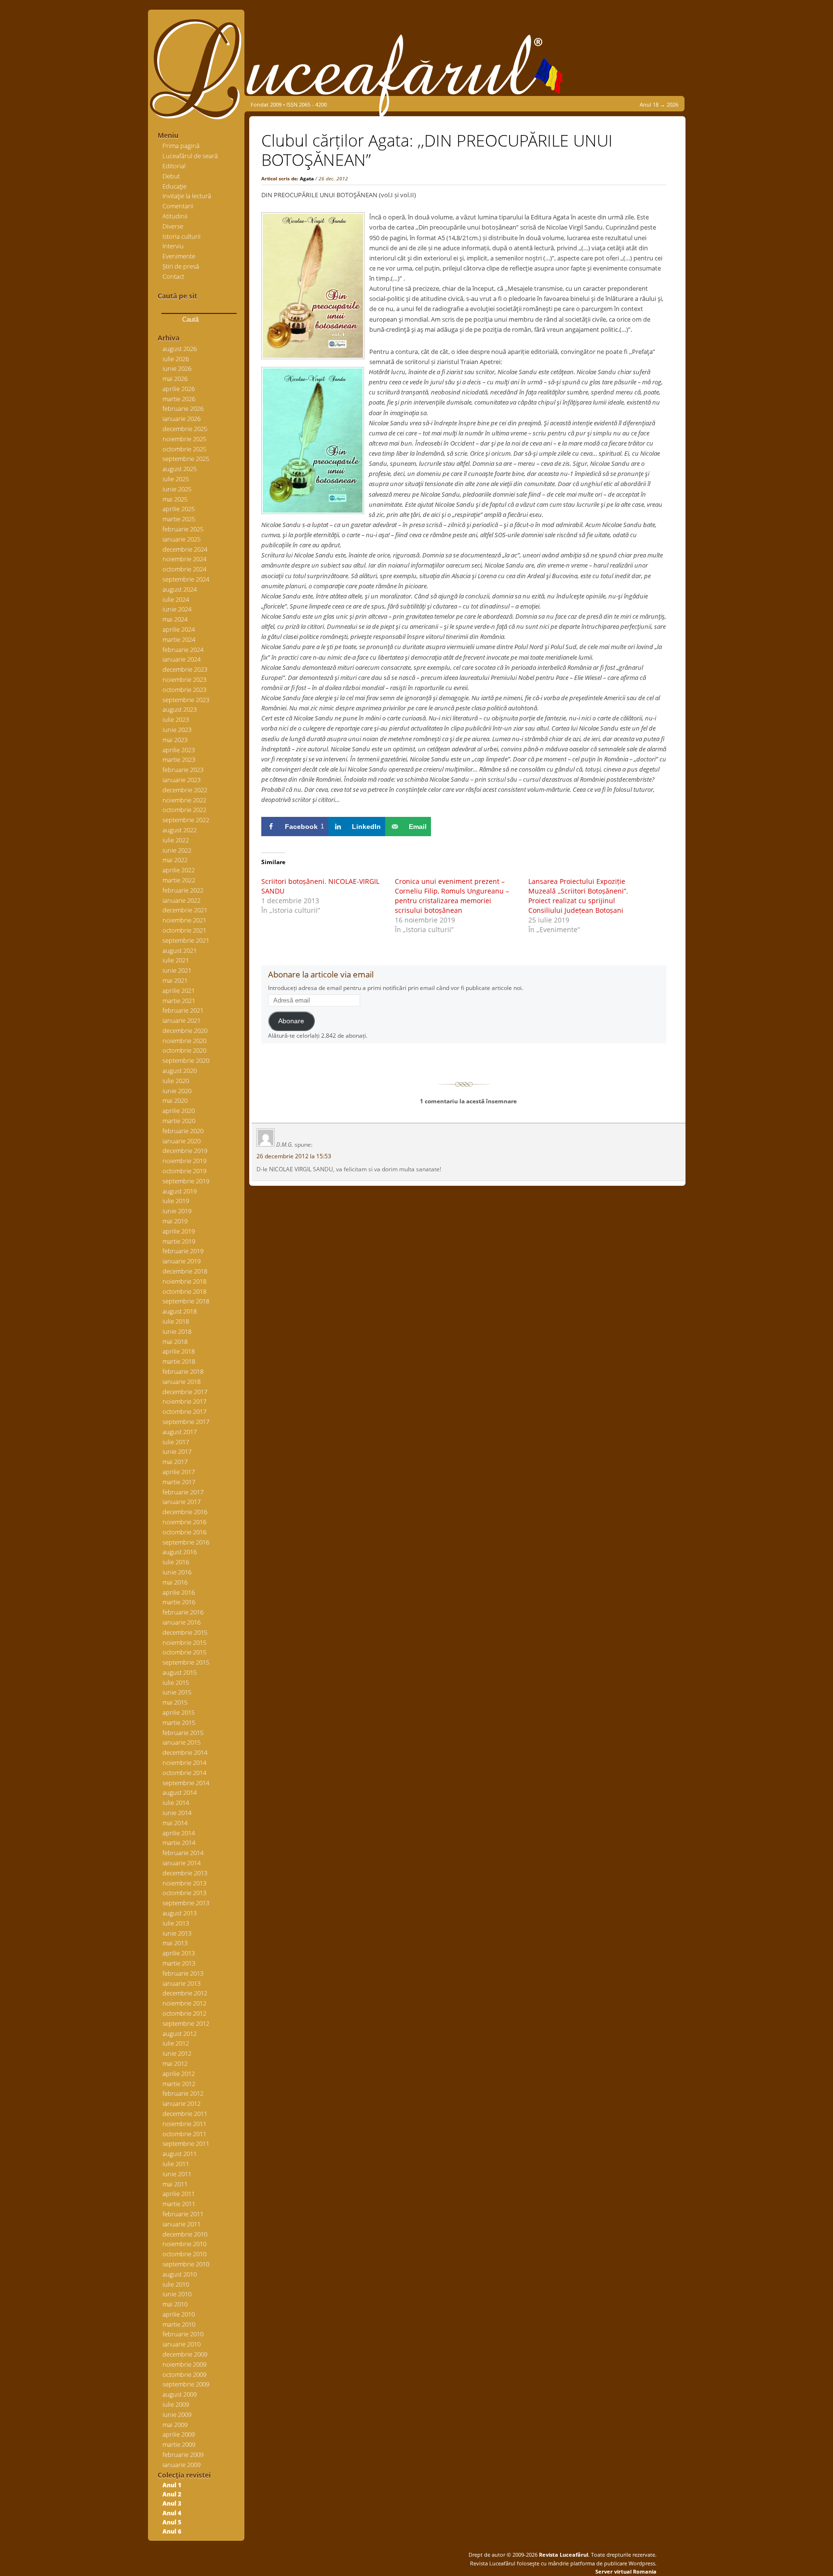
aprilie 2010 (179, 2314)
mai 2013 (175, 1943)
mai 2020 (175, 1100)
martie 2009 (179, 2444)
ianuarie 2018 (181, 1382)
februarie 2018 (183, 1371)
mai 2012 (175, 2063)
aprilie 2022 (179, 870)
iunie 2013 (177, 1933)
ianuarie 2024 (181, 659)
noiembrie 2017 (184, 1401)
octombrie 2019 (184, 1171)
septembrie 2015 (186, 1662)
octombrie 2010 (184, 2254)
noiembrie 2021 (184, 920)
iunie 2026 (177, 368)
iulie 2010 (176, 2284)
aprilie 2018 (179, 1351)
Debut (171, 176)
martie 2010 (179, 2324)
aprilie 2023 (179, 750)
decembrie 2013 (185, 1873)
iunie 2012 (177, 2053)
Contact (173, 276)
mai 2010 (175, 2304)
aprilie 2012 (179, 2074)
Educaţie (175, 186)
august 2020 (180, 1071)
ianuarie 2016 (181, 1622)
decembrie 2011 (185, 2114)
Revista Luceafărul (563, 2555)
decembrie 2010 (185, 2234)
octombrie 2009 (184, 2374)
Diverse (173, 226)
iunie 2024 (177, 609)
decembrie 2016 (185, 1512)
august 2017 (180, 1432)
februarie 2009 (183, 2454)
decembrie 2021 (185, 910)
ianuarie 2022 (181, 900)
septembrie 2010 (186, 2264)
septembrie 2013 (186, 1903)
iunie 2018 (177, 1331)
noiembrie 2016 (184, 1522)
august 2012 (180, 2034)
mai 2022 (175, 860)
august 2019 (180, 1191)
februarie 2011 (183, 2214)
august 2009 (180, 2394)
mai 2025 (175, 499)
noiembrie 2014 (184, 1763)
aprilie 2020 (179, 1111)
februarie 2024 (183, 650)
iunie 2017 (177, 1451)
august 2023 (180, 709)
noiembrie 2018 (184, 1281)
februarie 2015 (183, 1733)
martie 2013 (179, 1963)
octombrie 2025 (184, 449)
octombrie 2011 (184, 2134)
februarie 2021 (183, 1010)
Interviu (173, 246)
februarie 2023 (183, 770)
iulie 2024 (176, 599)
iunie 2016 (177, 1572)
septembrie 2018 (186, 1301)
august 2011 (180, 2154)
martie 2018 (179, 1361)
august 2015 (180, 1672)
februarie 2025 (183, 529)
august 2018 (180, 1311)
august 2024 (180, 589)
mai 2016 (175, 1582)
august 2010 (180, 2274)
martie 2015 (179, 1722)
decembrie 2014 (185, 1752)
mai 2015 (175, 1702)
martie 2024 (179, 639)
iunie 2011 (177, 2174)
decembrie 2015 (185, 1632)
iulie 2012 (176, 2043)
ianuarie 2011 (181, 2224)
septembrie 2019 (186, 1181)
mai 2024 (175, 619)
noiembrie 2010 (184, 2244)
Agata (307, 178)
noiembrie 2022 (184, 800)
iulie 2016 (176, 1562)
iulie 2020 (176, 1081)
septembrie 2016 (186, 1542)
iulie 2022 (176, 840)
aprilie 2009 (179, 2434)
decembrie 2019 (185, 1151)
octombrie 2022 (184, 810)
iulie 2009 (176, 2404)
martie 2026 (179, 399)
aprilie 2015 (179, 1712)
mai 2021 (175, 980)
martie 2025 (179, 519)
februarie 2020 (183, 1131)
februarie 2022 (183, 890)
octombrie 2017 (184, 1411)
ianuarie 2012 (181, 2103)
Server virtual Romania (626, 2571)
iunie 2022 (177, 850)
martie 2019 (179, 1241)
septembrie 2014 (186, 1783)
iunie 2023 (177, 730)
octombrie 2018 (184, 1291)
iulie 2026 (176, 359)
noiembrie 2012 (184, 2003)
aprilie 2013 (179, 1953)
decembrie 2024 (185, 549)
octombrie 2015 (184, 1652)
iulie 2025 (176, 479)
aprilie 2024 (179, 629)
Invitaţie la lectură (187, 196)
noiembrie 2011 (184, 2124)
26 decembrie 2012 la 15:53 (294, 1156)
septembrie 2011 (186, 2143)
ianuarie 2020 (181, 1141)
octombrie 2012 (184, 2013)
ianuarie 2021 (181, 1020)
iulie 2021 (176, 960)
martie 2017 (179, 1482)
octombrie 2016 (184, 1532)
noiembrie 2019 (184, 1161)
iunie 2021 (177, 970)
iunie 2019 (177, 1211)
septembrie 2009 (186, 2384)
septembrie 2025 (186, 459)
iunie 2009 (177, 2414)
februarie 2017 (183, 1492)
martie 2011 (179, 2204)
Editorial (174, 166)
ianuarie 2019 (181, 1261)
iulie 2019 (176, 1201)
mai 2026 (175, 379)
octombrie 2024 (184, 569)
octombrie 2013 (184, 1893)
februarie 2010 (183, 2334)
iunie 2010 (177, 2294)
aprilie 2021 (179, 990)
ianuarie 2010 (181, 2344)
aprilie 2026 (179, 389)
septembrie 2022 (186, 820)
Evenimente (179, 256)
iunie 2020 (177, 1091)
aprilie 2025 (179, 509)
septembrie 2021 (186, 940)
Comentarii (178, 206)
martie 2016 (179, 1602)
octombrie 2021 (184, 930)
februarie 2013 (183, 1973)
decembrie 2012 (185, 1993)
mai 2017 (175, 1462)
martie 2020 (179, 1121)
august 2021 (180, 950)
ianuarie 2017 (181, 1502)
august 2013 (180, 1913)
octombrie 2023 (184, 690)
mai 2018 (175, 1342)
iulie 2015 (176, 1682)
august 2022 (180, 830)
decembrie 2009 (185, 2354)
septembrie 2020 (186, 1060)
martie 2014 (179, 1843)
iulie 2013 (176, 1923)
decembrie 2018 (185, 1271)
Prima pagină (181, 146)
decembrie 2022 (185, 790)
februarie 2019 (183, 1251)
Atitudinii (175, 216)
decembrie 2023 (185, 669)
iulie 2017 (176, 1442)
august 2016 (180, 1552)
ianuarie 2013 (181, 1983)
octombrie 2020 (184, 1050)
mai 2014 (175, 1823)
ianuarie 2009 (181, 2465)
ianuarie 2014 (181, 1863)
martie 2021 (179, 1001)
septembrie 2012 (186, 2023)
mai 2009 (175, 2425)
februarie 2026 (183, 408)
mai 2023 (175, 740)
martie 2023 (179, 759)
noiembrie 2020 (184, 1041)
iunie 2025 (177, 489)
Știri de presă (181, 266)
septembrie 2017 (186, 1422)
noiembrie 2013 (184, 1883)
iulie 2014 (176, 1803)
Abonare (291, 1021)
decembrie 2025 (185, 429)
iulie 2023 (176, 719)
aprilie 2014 (179, 1833)
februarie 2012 (183, 2093)
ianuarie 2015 (181, 1742)
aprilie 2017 (179, 1472)
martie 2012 (179, 2084)
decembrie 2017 (185, 1392)
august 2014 (180, 1792)
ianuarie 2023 (181, 780)
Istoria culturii (181, 236)
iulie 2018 (176, 1321)
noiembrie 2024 (184, 559)
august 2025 (180, 469)
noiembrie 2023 (184, 679)
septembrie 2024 (186, 579)
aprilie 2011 (179, 2194)
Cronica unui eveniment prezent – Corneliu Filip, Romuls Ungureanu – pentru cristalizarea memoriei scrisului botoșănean (452, 896)
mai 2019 (175, 1221)
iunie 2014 (177, 1813)
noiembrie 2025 (184, 439)
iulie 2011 (176, 2164)
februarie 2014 (183, 1853)
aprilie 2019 (179, 1231)
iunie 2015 (177, 1692)
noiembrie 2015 (184, 1642)
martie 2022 (179, 880)
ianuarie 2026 (181, 419)
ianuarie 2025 (181, 539)
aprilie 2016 (179, 1592)
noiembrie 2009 (184, 2364)
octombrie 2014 (184, 1773)
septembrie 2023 (186, 700)
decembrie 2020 (185, 1030)
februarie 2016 (183, 1612)
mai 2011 (175, 2184)
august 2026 (180, 349)
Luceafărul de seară (190, 156)
